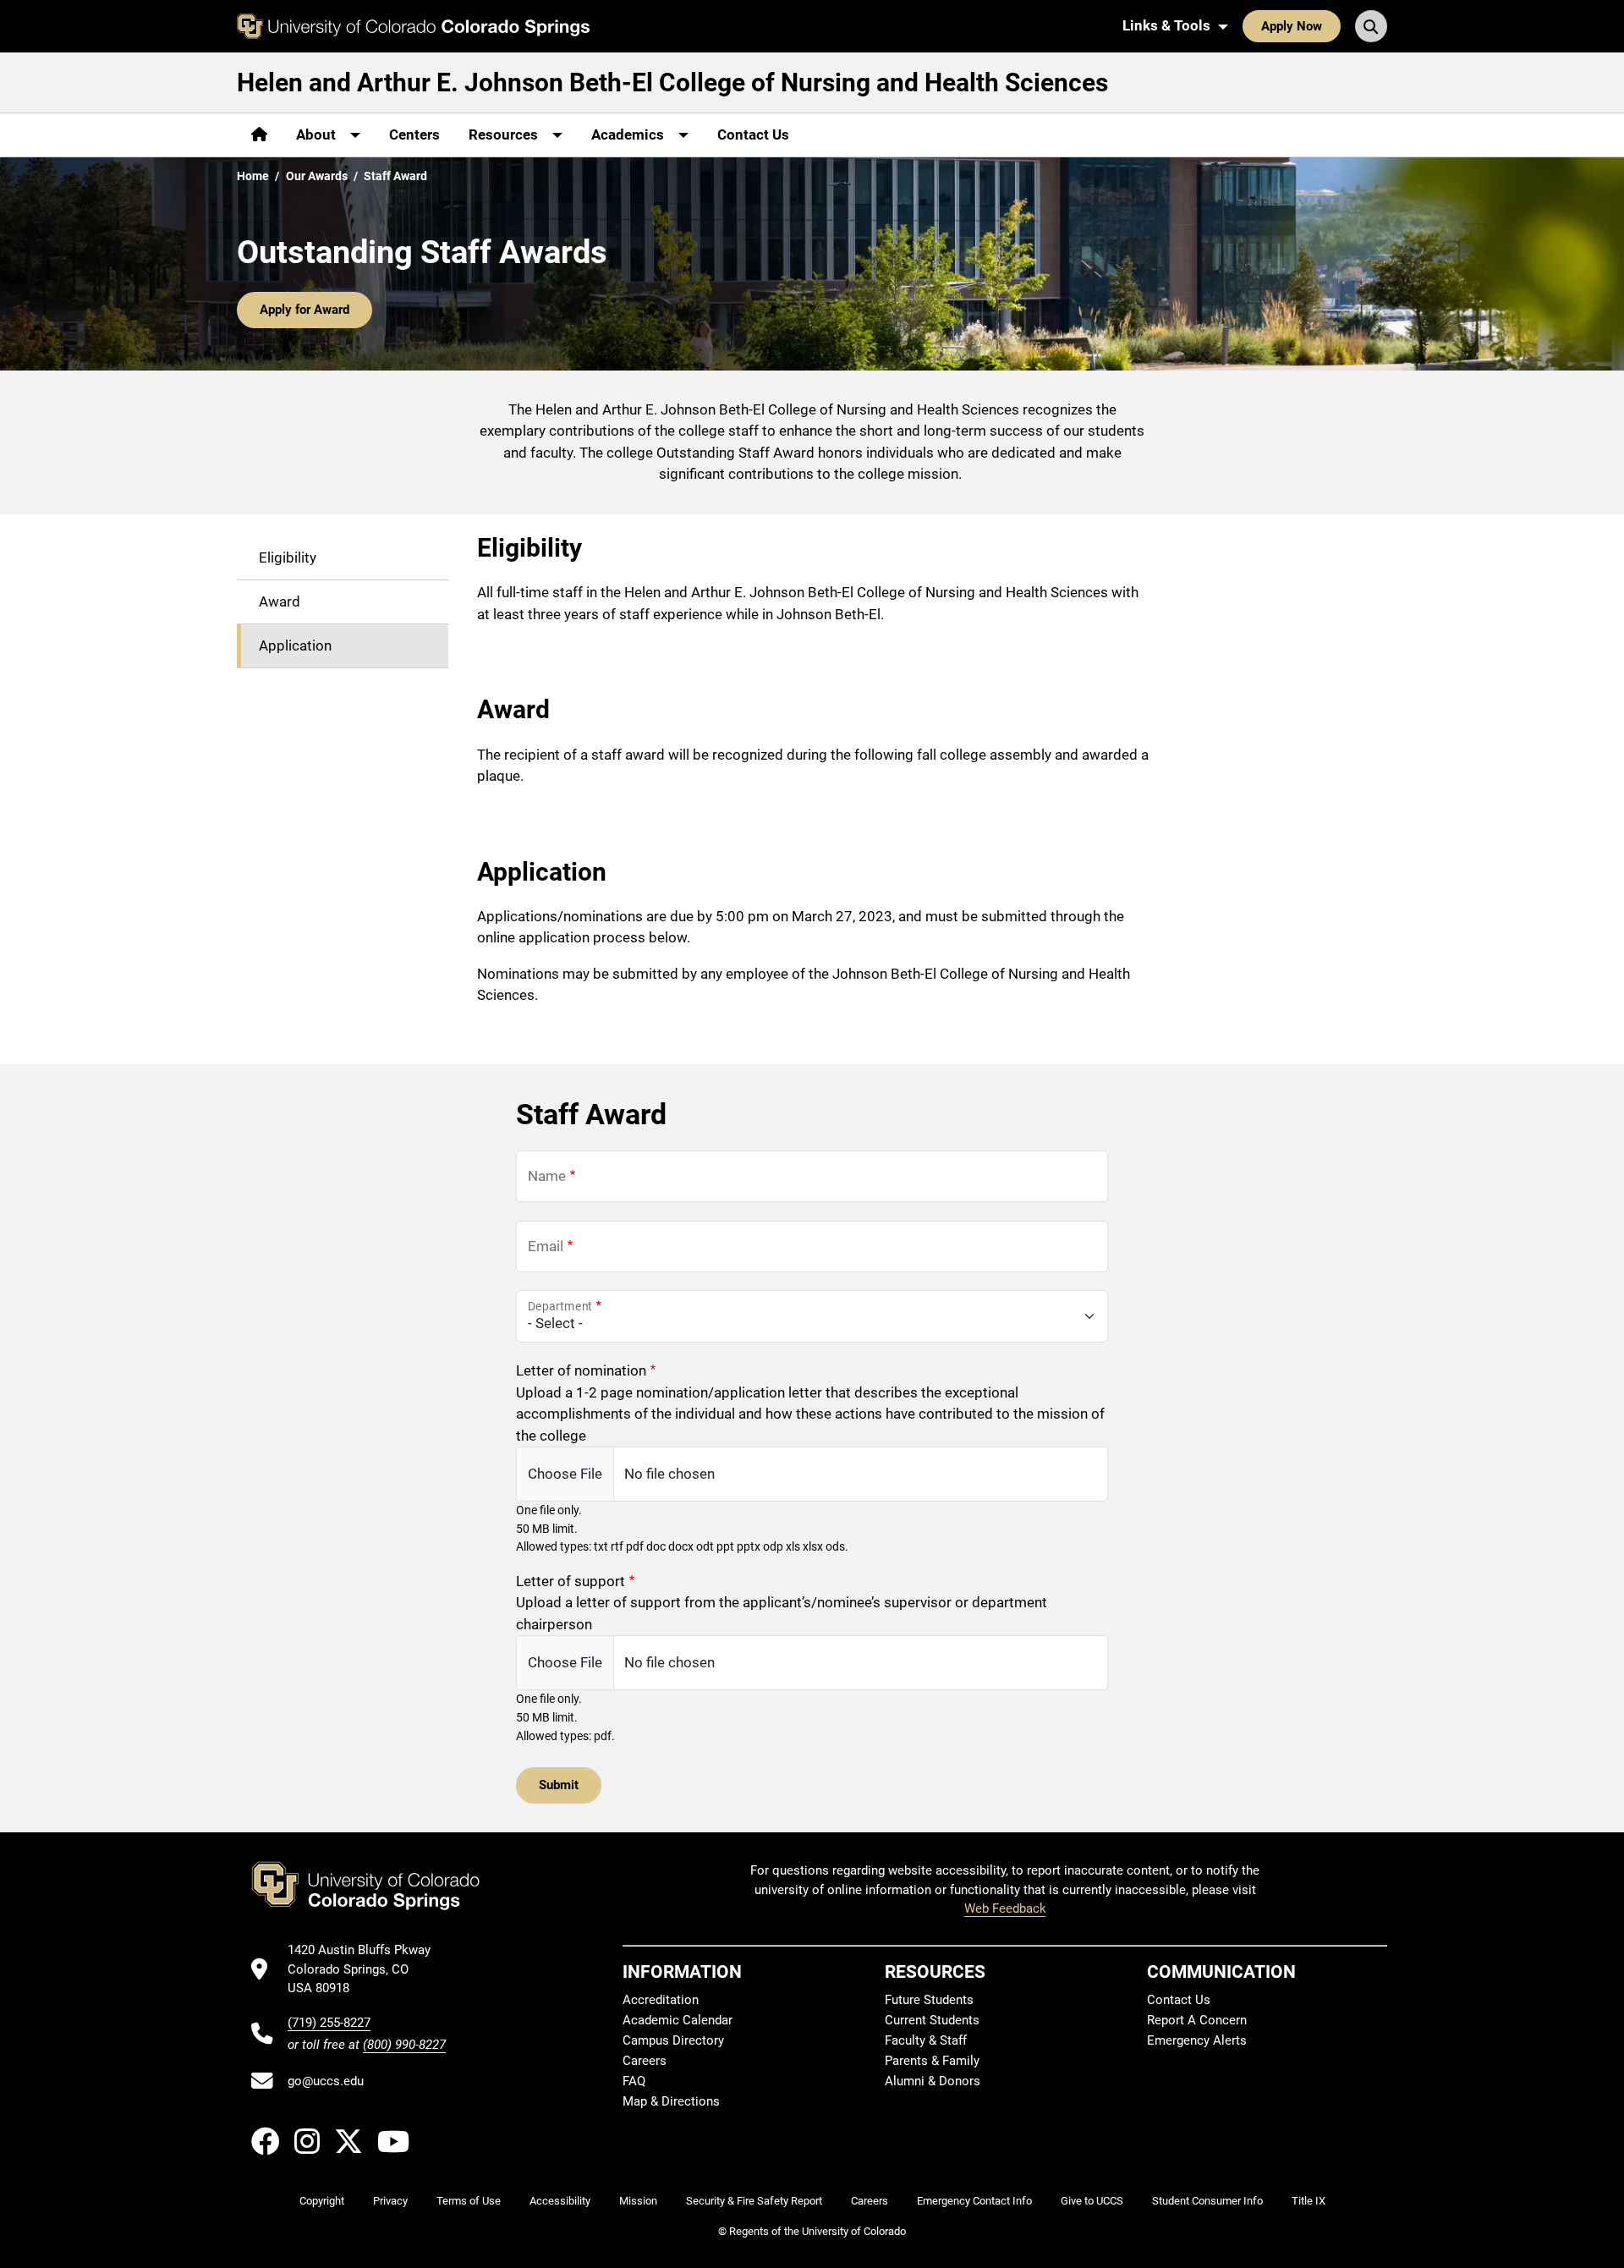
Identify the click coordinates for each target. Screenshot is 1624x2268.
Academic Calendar (678, 2020)
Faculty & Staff (926, 2040)
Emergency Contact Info (974, 2201)
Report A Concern (1197, 2020)
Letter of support (571, 1581)
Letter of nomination (581, 1370)
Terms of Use (469, 2201)
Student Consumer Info (1207, 2201)
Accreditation (661, 2000)
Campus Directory (673, 2040)
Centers (414, 135)
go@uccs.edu (326, 2081)
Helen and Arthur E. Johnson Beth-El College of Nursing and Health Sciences (672, 82)
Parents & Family (932, 2061)
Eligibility (288, 557)
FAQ (634, 2081)
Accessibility (560, 2201)
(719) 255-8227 (329, 2023)
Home (253, 176)
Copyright (322, 2201)
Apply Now (1292, 26)
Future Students (929, 2000)
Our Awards (317, 176)
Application (295, 645)
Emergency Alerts (1197, 2040)
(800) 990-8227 (404, 2045)
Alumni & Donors (933, 2081)
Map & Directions (671, 2101)
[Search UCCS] (1371, 26)
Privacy (390, 2201)
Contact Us (753, 135)
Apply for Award (304, 310)
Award (280, 601)
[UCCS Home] (413, 26)
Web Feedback (1005, 1908)
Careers (645, 2061)
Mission (638, 2201)
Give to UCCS (1092, 2201)
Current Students (932, 2020)
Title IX (1309, 2201)
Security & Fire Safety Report (754, 2201)
